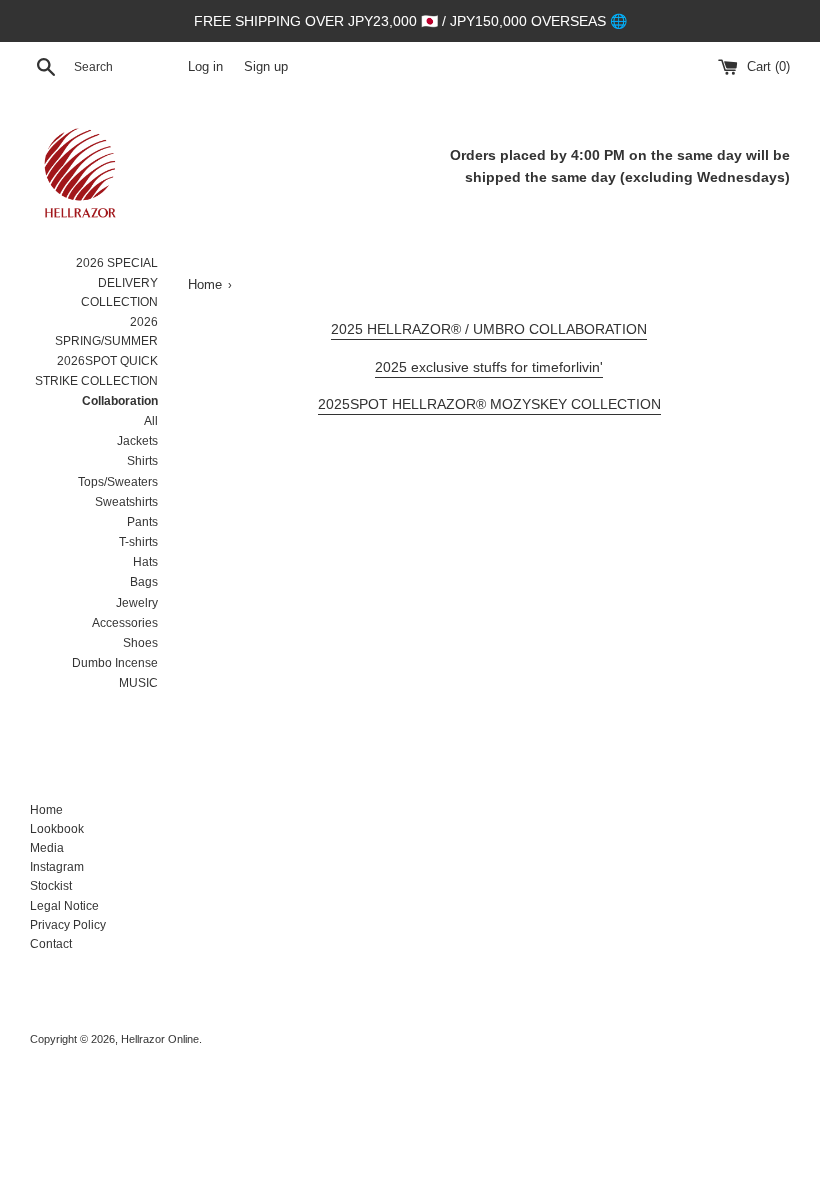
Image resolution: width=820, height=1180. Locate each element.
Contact (51, 944)
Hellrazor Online (160, 1039)
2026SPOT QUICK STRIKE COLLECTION (96, 370)
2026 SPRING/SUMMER (106, 331)
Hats (145, 562)
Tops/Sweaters (118, 482)
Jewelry (137, 603)
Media (47, 848)
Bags (144, 582)
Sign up (266, 67)
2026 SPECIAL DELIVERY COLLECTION (117, 282)
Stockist (51, 886)
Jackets (137, 441)
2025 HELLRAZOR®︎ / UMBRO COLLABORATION (489, 329)
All (151, 421)
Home (46, 810)
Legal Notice (64, 906)
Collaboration (120, 401)
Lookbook (57, 829)
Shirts (142, 461)
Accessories (125, 623)
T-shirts (138, 542)
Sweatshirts (126, 502)
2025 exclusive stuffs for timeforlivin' (489, 367)
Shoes (140, 643)
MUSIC (138, 683)
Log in (205, 67)
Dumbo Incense (115, 663)
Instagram (57, 867)
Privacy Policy (68, 925)
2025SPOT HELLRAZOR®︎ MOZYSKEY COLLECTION (489, 404)
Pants (142, 522)
